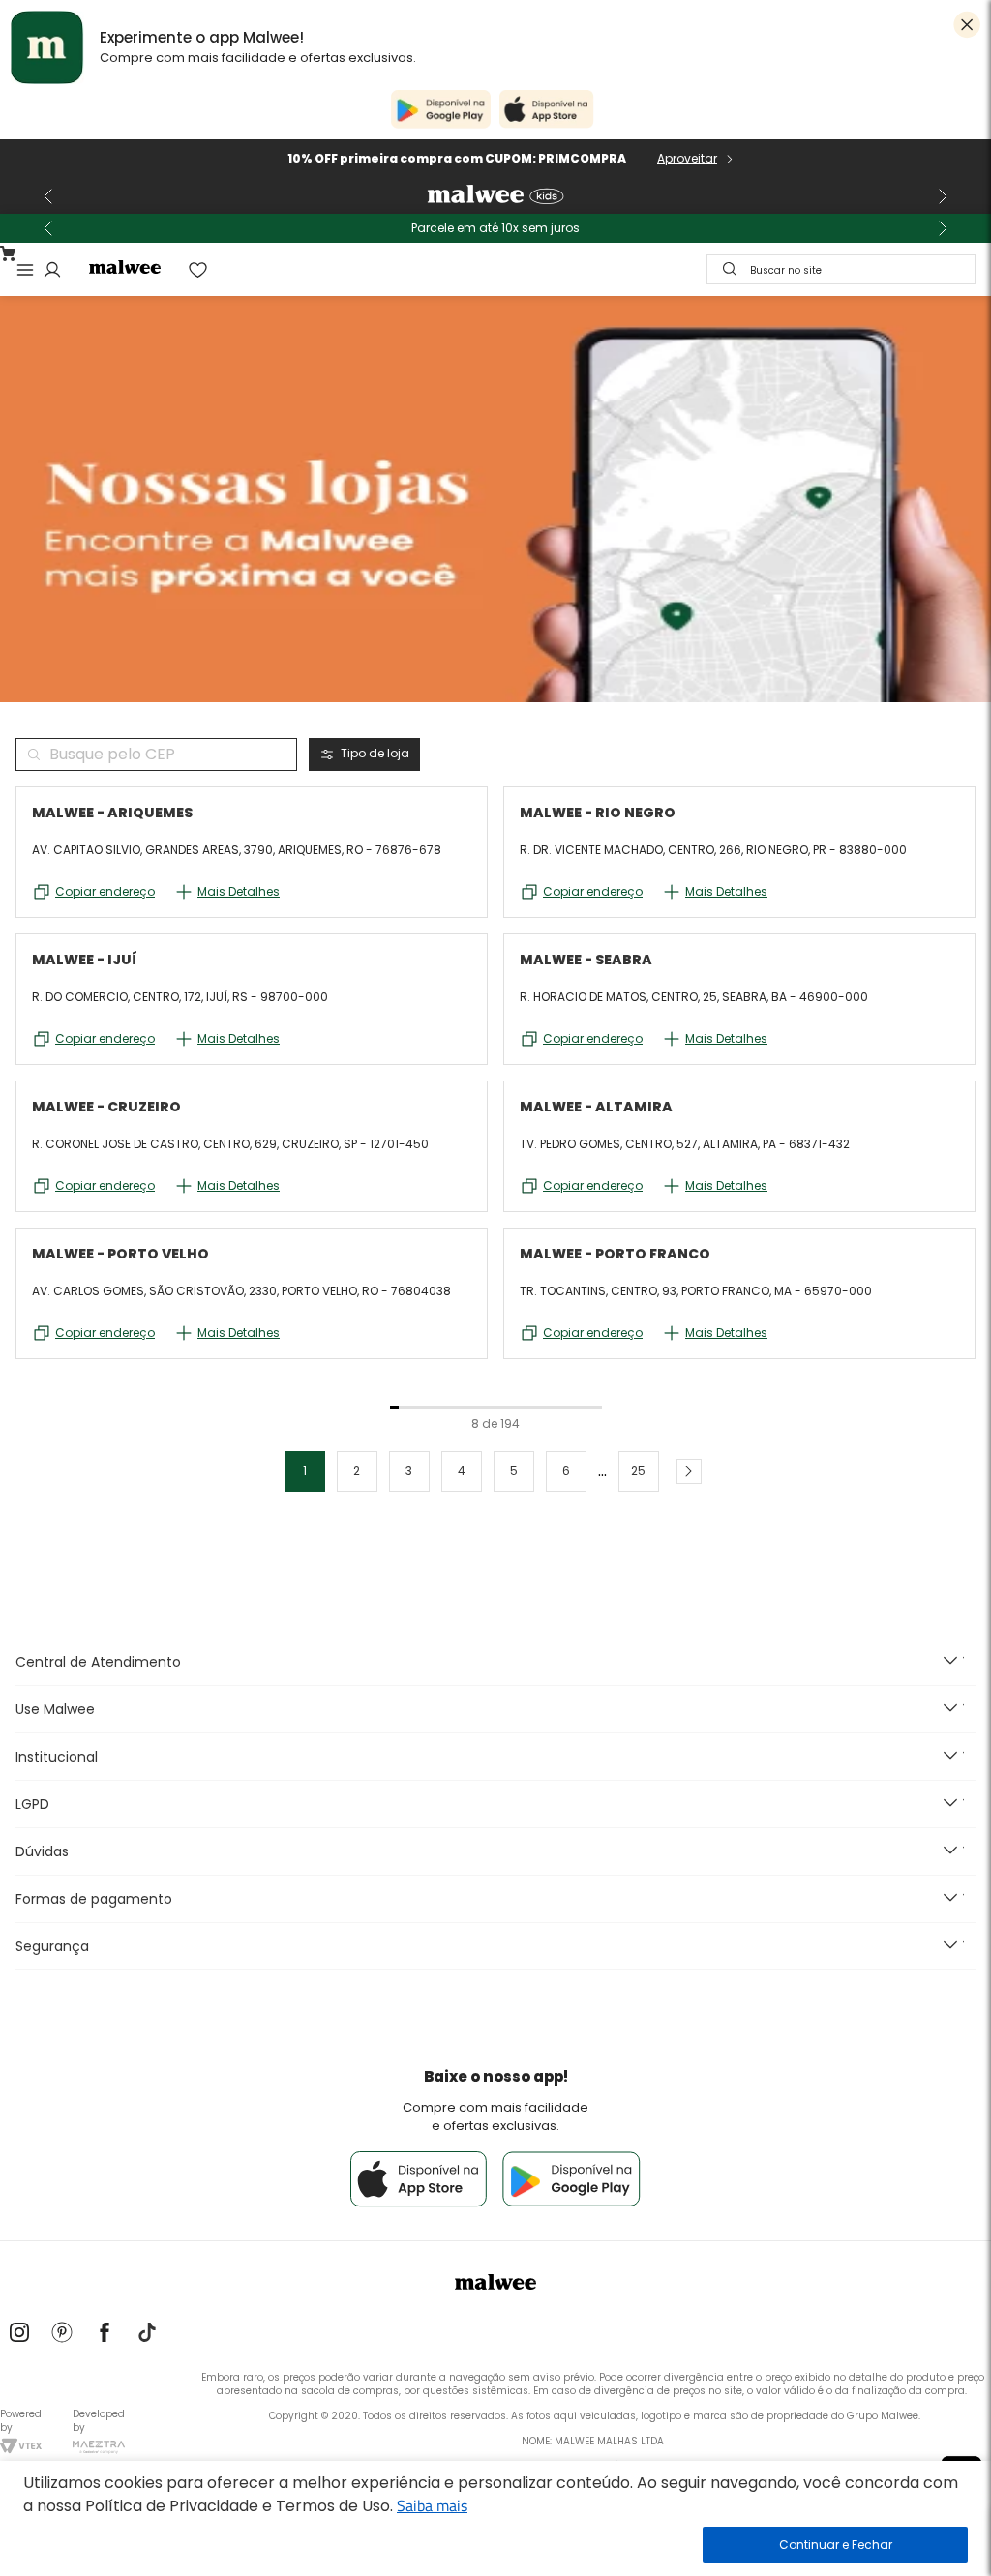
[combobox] (841, 269)
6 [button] (566, 1471)
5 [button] (514, 1471)
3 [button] (409, 1471)
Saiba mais (432, 2505)
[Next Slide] (943, 196)
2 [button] (357, 1471)
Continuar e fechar (835, 2545)
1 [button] (305, 1471)
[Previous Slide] (48, 196)
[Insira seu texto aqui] (19, 2334)
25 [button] (638, 1471)
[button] (689, 1471)
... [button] (602, 1471)
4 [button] (462, 1471)
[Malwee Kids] (495, 196)
